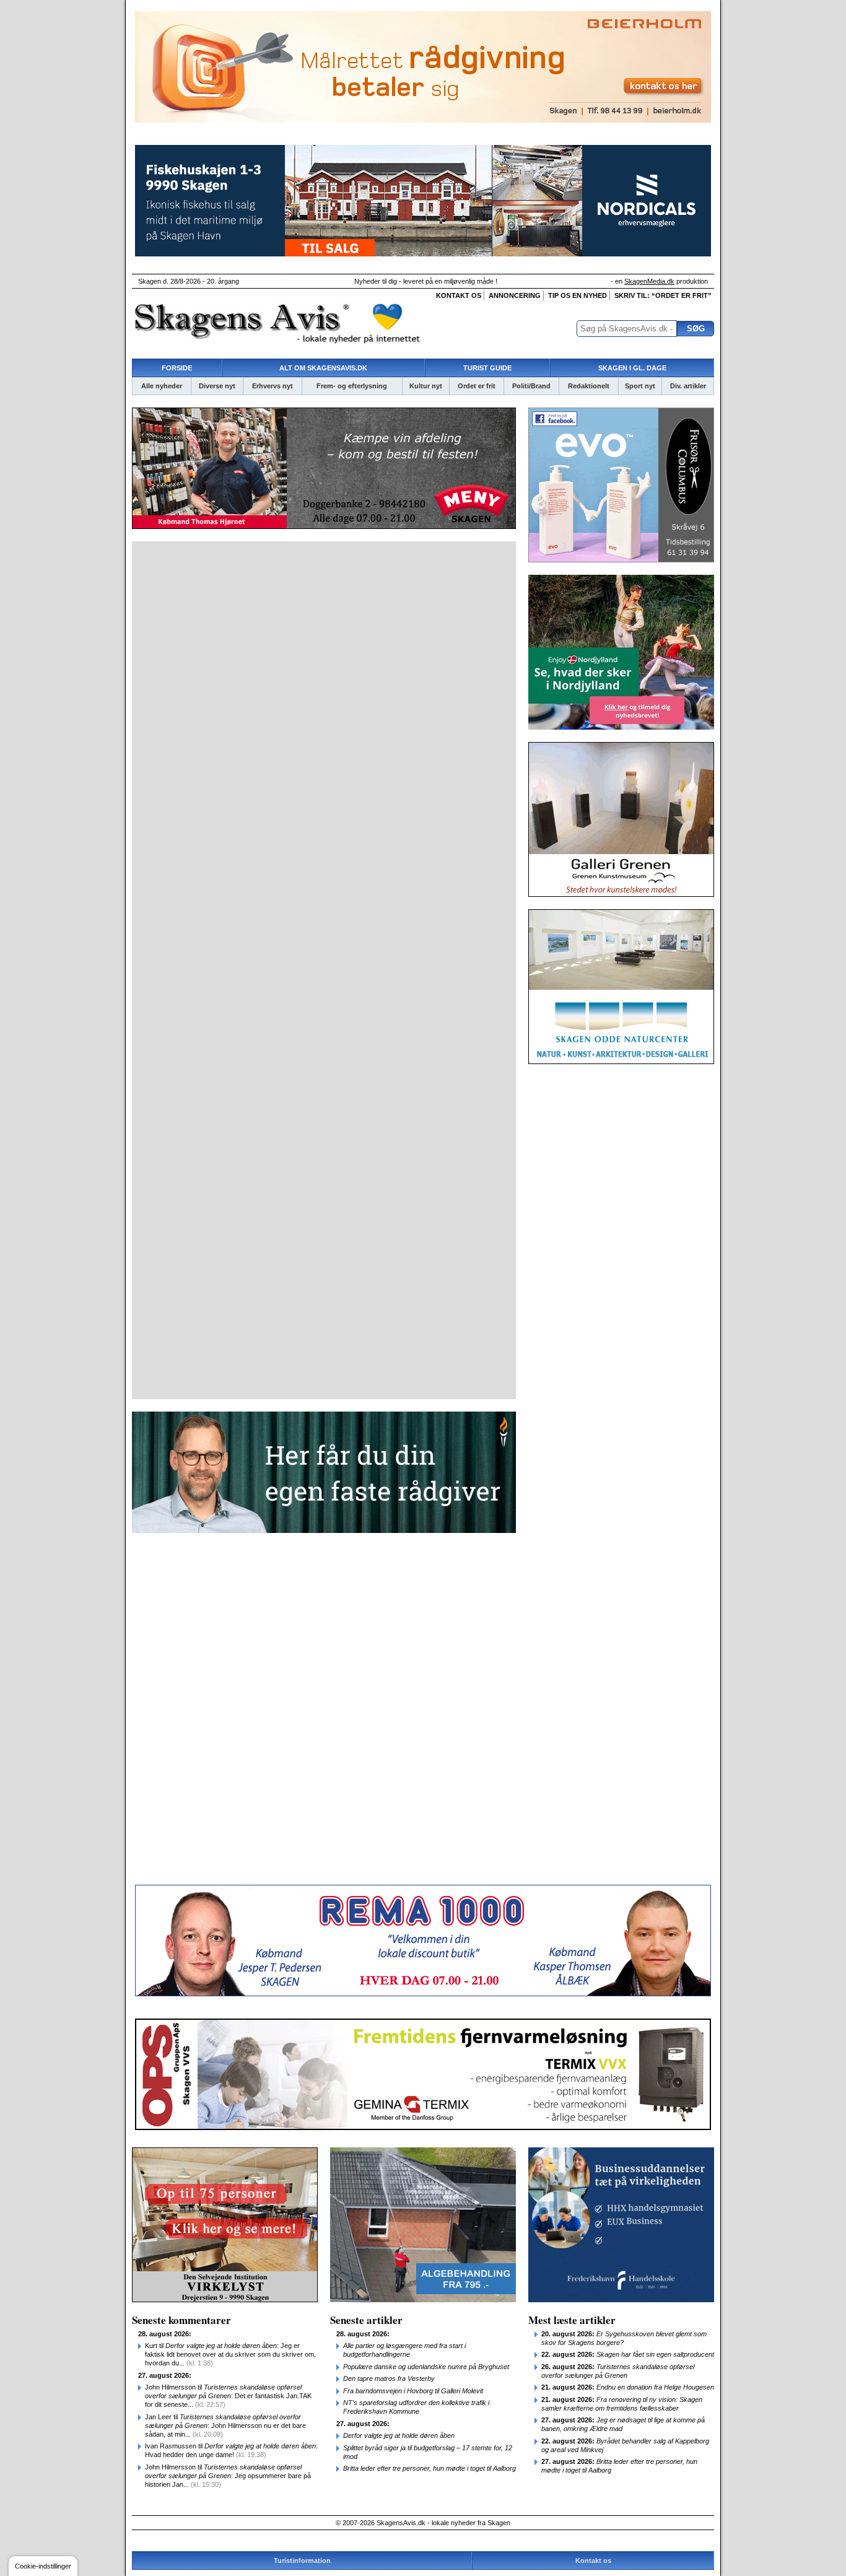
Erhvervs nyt (273, 386)
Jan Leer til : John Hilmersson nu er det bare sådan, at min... (225, 2425)
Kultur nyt (426, 386)
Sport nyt (640, 386)
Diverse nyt (217, 386)
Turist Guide (487, 368)
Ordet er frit (477, 386)
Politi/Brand (531, 386)
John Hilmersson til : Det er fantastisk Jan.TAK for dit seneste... (228, 2396)
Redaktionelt (589, 386)
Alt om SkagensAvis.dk (323, 368)
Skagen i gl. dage (632, 368)
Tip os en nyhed (578, 295)
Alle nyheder (162, 386)
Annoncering (515, 295)
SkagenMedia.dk (649, 281)
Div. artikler (688, 386)
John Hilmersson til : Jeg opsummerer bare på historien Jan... (228, 2476)
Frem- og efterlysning (352, 386)
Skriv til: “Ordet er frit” (663, 295)
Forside (177, 368)
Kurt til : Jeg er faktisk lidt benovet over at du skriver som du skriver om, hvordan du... (230, 2354)
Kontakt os (459, 295)
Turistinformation (302, 2561)
